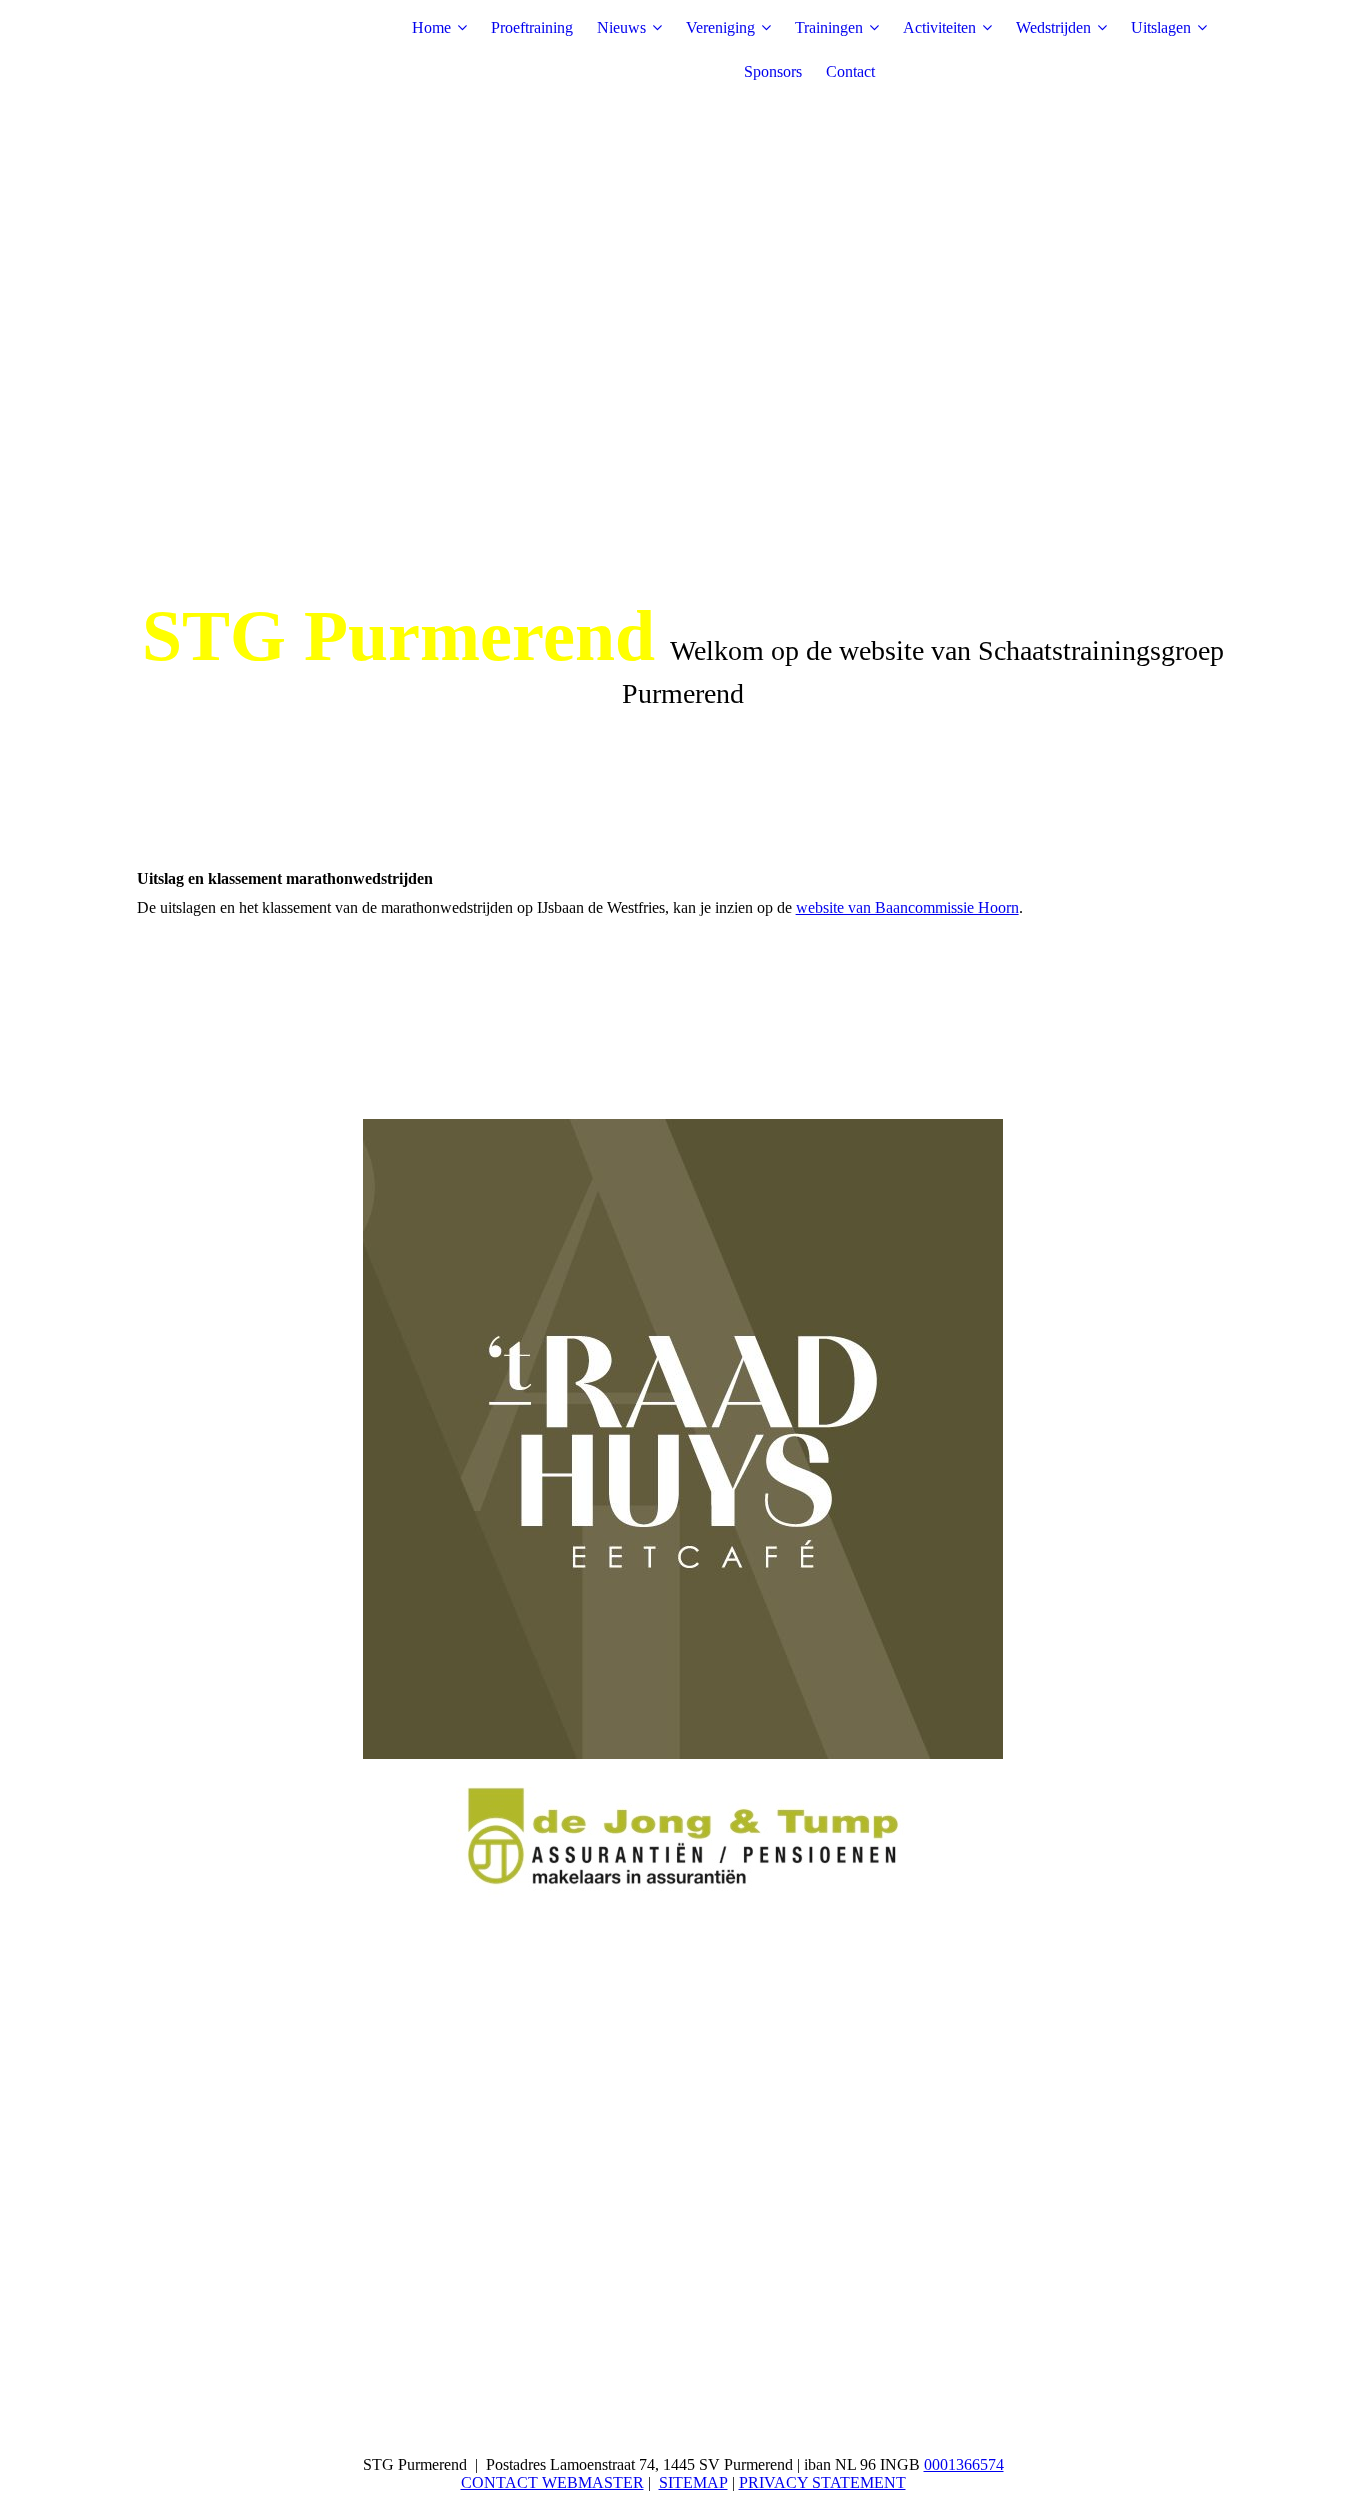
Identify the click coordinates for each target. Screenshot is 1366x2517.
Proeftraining (532, 27)
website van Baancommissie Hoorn (907, 907)
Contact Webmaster (552, 2482)
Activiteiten (939, 27)
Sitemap (693, 2482)
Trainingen (829, 27)
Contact (850, 71)
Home (431, 27)
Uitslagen (1161, 27)
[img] (262, 50)
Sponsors (773, 71)
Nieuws (621, 27)
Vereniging (720, 27)
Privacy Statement (822, 2482)
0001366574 (964, 2464)
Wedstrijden (1053, 27)
